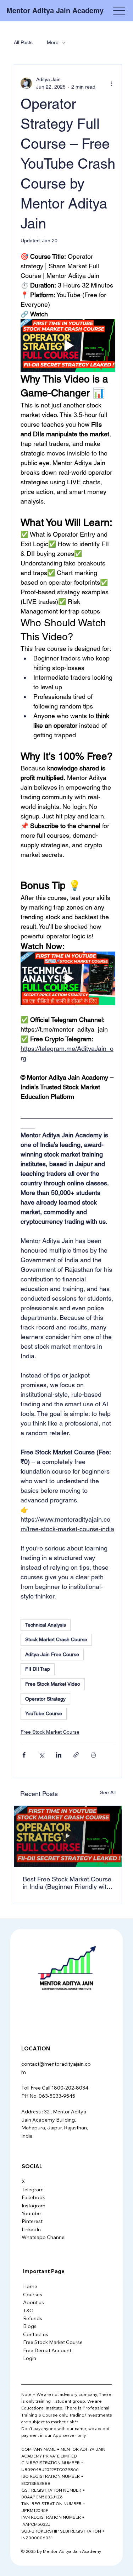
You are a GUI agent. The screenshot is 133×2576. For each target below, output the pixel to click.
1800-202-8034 (70, 2088)
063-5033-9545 (57, 2096)
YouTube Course (44, 1713)
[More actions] (111, 83)
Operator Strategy (45, 1699)
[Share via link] (76, 1755)
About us (34, 2302)
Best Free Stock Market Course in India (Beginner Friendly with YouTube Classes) (67, 1883)
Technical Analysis (46, 1625)
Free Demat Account (47, 2350)
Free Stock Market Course (50, 1732)
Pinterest (32, 2221)
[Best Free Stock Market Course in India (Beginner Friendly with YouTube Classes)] (68, 1836)
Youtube (31, 2213)
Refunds (33, 2318)
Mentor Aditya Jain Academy (55, 11)
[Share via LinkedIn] (59, 1755)
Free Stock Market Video (53, 1684)
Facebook (33, 2197)
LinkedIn (31, 2229)
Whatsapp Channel (44, 2237)
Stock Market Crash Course (56, 1639)
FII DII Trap (38, 1669)
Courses (33, 2295)
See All (108, 1792)
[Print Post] (93, 1755)
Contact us (36, 2334)
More (53, 42)
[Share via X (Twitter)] (41, 1755)
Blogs (30, 2326)
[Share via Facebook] (24, 1755)
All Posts (23, 42)
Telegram (33, 2190)
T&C (28, 2311)
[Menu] (119, 11)
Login (30, 2358)
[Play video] (68, 346)
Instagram (34, 2206)
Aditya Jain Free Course (52, 1654)
